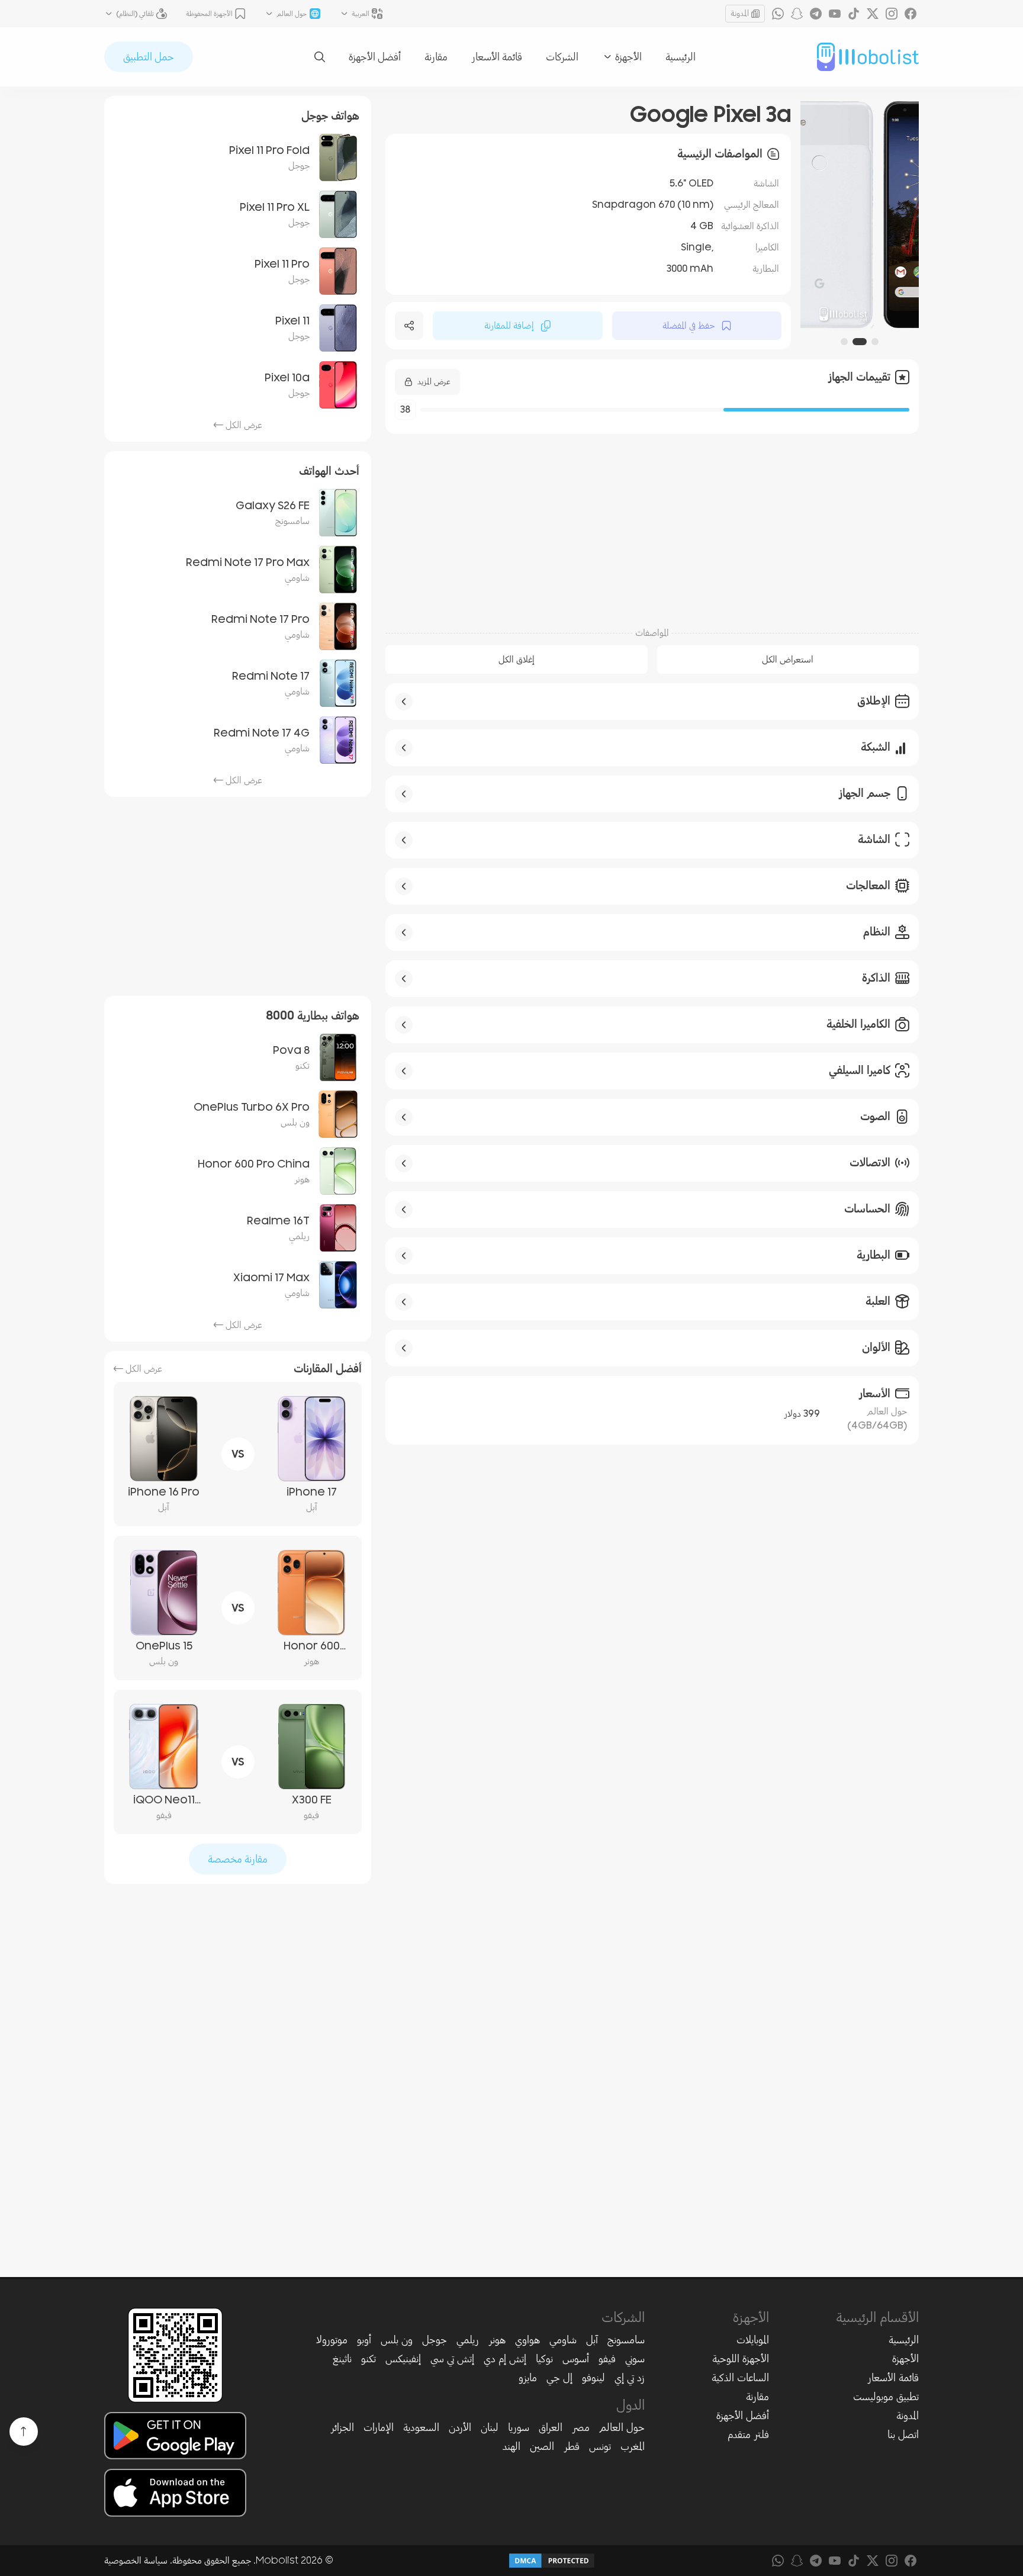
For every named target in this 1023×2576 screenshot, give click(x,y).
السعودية (421, 2427)
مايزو (528, 2378)
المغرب (633, 2446)
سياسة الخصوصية (136, 2561)
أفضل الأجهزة (375, 57)
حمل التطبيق (149, 57)
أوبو (364, 2340)
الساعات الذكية (740, 2378)
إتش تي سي (452, 2359)
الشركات (562, 57)
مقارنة (436, 57)
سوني (635, 2359)
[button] (875, 342)
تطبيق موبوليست (886, 2397)
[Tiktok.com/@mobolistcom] (854, 14)
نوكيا (544, 2359)
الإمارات (379, 2427)
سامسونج (626, 2340)
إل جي (559, 2378)
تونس (600, 2446)
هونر (497, 2340)
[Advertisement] (652, 524)
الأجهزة (905, 2359)
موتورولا (332, 2340)
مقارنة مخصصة (238, 1859)
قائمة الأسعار (497, 57)
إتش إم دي (505, 2359)
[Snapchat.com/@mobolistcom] (797, 14)
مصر (581, 2427)
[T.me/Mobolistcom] (816, 14)
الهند (511, 2446)
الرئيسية (681, 57)
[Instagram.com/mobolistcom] (892, 14)
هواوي (527, 2340)
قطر (572, 2446)
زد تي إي (630, 2378)
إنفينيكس (403, 2359)
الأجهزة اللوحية (741, 2359)
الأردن (460, 2427)
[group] (860, 215)
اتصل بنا (903, 2435)
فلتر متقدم (748, 2435)
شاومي (563, 2340)
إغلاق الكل (517, 660)
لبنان (490, 2427)
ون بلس (397, 2340)
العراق (551, 2427)
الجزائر (342, 2427)
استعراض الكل (788, 660)
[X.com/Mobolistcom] (873, 14)
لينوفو (593, 2378)
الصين (542, 2446)
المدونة (740, 13)
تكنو (369, 2359)
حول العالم (622, 2427)
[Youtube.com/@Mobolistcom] (835, 14)
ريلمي (468, 2340)
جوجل (435, 2340)
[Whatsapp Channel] (778, 14)
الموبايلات (753, 2340)
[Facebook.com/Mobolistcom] (911, 14)
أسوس (576, 2359)
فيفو (607, 2359)
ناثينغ (342, 2359)
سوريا (519, 2427)
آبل (592, 2340)
